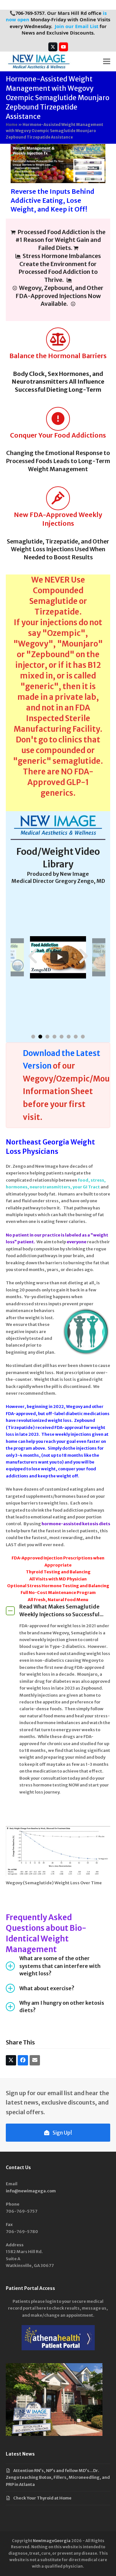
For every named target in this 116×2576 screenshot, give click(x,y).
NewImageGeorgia (52, 2541)
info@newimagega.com (31, 2191)
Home (12, 124)
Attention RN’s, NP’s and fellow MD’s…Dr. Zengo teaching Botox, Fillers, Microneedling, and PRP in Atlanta (58, 2478)
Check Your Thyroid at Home (42, 2498)
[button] (107, 62)
